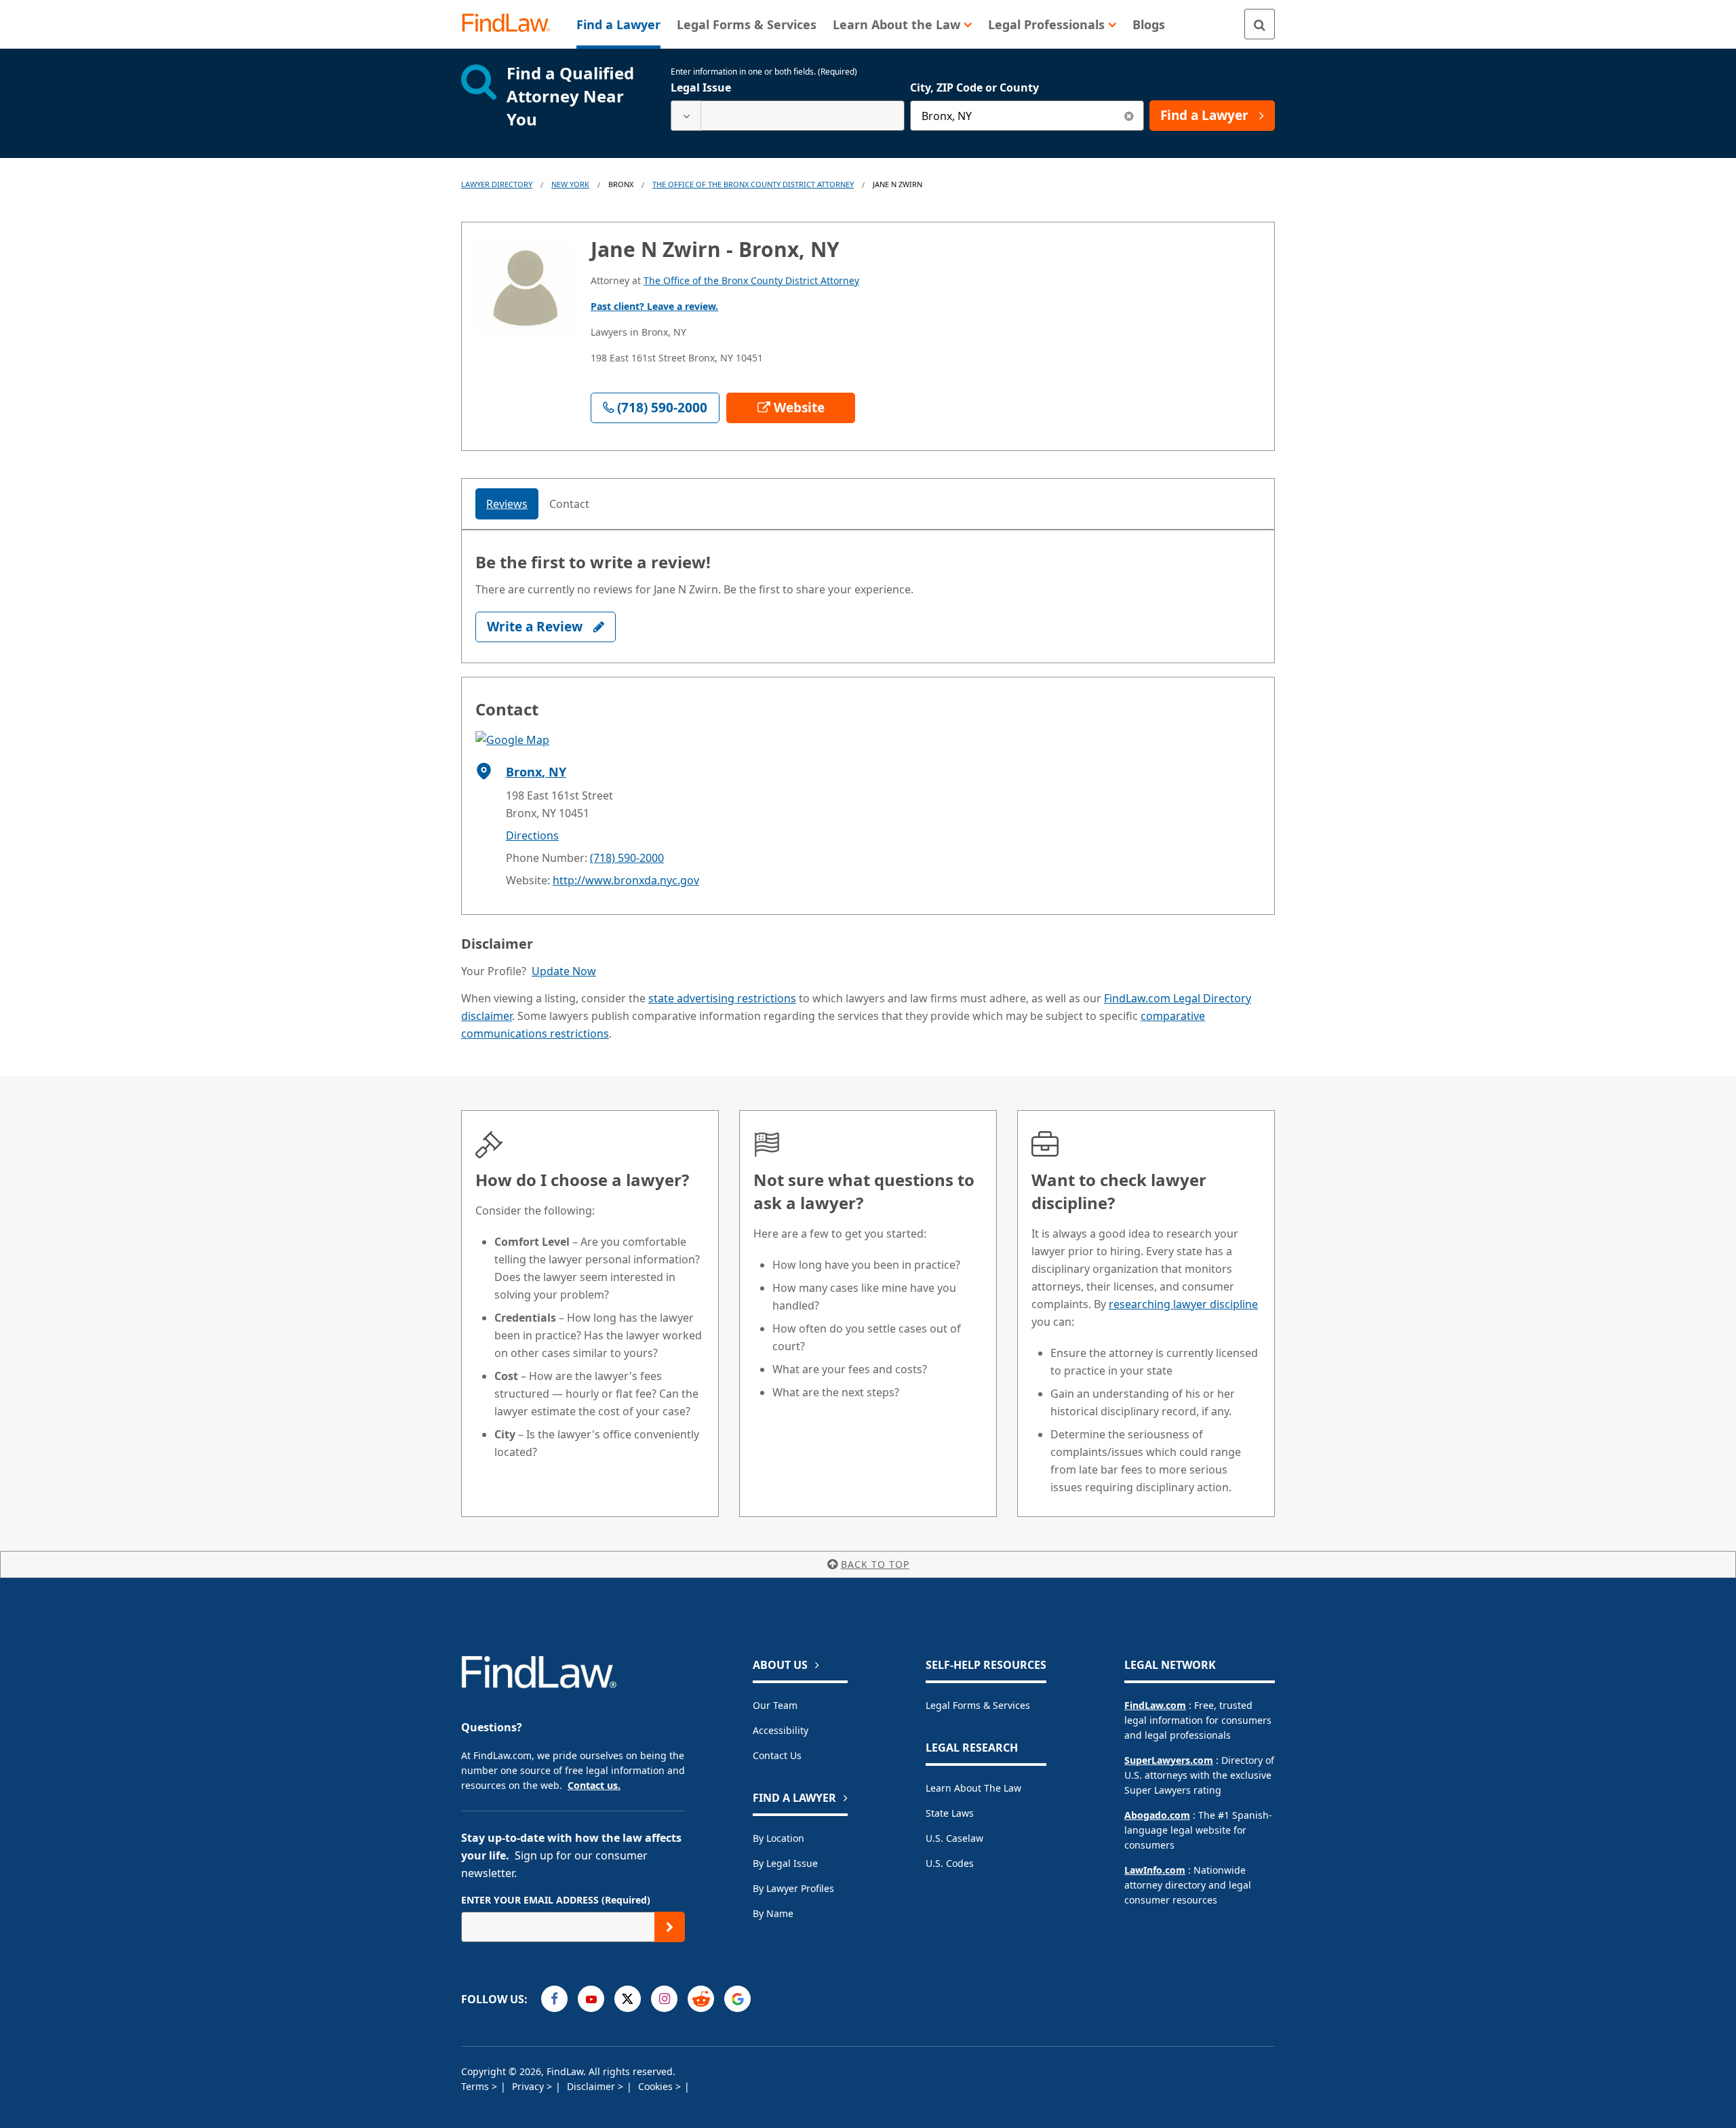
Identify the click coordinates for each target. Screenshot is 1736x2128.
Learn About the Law (973, 1788)
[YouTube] (591, 1999)
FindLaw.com (1155, 1705)
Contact (569, 504)
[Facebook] (554, 1999)
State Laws (950, 1813)
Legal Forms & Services (978, 1705)
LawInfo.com (1155, 1870)
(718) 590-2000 (627, 858)
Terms (476, 2086)
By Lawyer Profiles (793, 1888)
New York (570, 184)
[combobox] (788, 116)
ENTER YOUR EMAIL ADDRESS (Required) (556, 1900)
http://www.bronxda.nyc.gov (626, 880)
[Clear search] (1129, 116)
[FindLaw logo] (512, 24)
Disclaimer (592, 2086)
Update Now (564, 971)
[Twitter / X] (628, 1999)
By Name (773, 1913)
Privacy (529, 2086)
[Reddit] (701, 1999)
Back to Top (875, 1564)
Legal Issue (701, 87)
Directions (532, 835)
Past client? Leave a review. (654, 306)
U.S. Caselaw (954, 1838)
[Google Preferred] (737, 1999)
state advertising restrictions (722, 998)
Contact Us (777, 1755)
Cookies (657, 2086)
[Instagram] (664, 1999)
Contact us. (594, 1785)
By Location (778, 1838)
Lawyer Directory (497, 184)
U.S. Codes (950, 1863)
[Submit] (670, 1927)
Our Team (775, 1705)
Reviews (507, 504)
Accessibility (781, 1730)
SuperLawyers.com (1169, 1760)
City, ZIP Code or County (974, 87)
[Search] (1260, 24)
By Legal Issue (785, 1863)
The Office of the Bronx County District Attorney (753, 184)
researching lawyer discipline (1183, 1304)
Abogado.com (1157, 1815)
